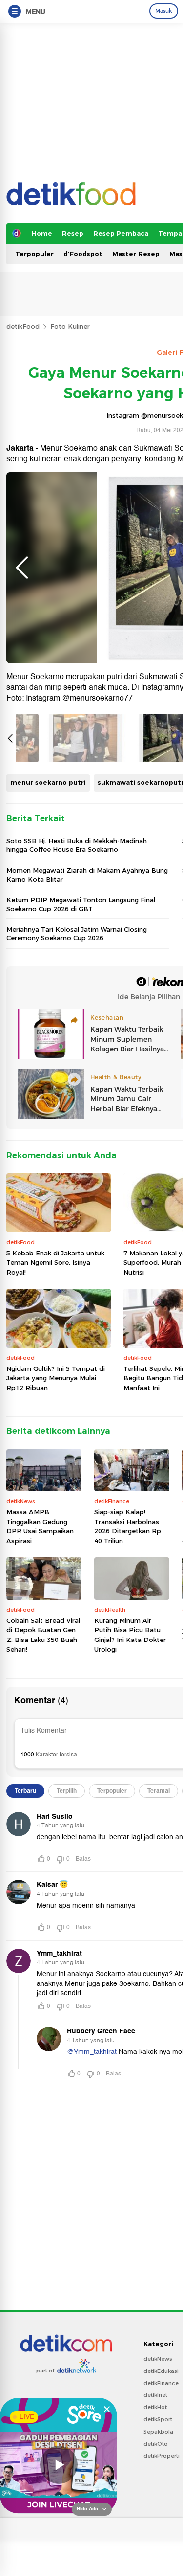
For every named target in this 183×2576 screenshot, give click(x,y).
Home (42, 233)
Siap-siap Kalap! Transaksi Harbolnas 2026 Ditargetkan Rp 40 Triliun (128, 1526)
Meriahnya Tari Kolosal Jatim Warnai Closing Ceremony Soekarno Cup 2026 (77, 934)
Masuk (164, 11)
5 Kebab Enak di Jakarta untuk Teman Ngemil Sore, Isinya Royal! (55, 1263)
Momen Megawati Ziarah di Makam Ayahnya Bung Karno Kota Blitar (87, 875)
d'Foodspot (83, 254)
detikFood (23, 326)
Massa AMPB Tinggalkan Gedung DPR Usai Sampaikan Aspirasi (40, 1526)
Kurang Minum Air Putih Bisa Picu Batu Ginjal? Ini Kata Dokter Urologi (130, 1635)
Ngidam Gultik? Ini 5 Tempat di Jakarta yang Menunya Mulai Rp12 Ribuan (56, 1378)
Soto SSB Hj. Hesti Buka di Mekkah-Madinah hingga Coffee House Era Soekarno (77, 845)
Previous (22, 568)
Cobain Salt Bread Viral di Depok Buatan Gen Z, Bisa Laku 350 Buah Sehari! (43, 1635)
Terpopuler (34, 254)
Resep (73, 233)
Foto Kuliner (70, 326)
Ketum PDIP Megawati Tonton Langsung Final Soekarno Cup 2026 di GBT (81, 904)
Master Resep (136, 254)
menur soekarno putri (48, 782)
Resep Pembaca (121, 233)
